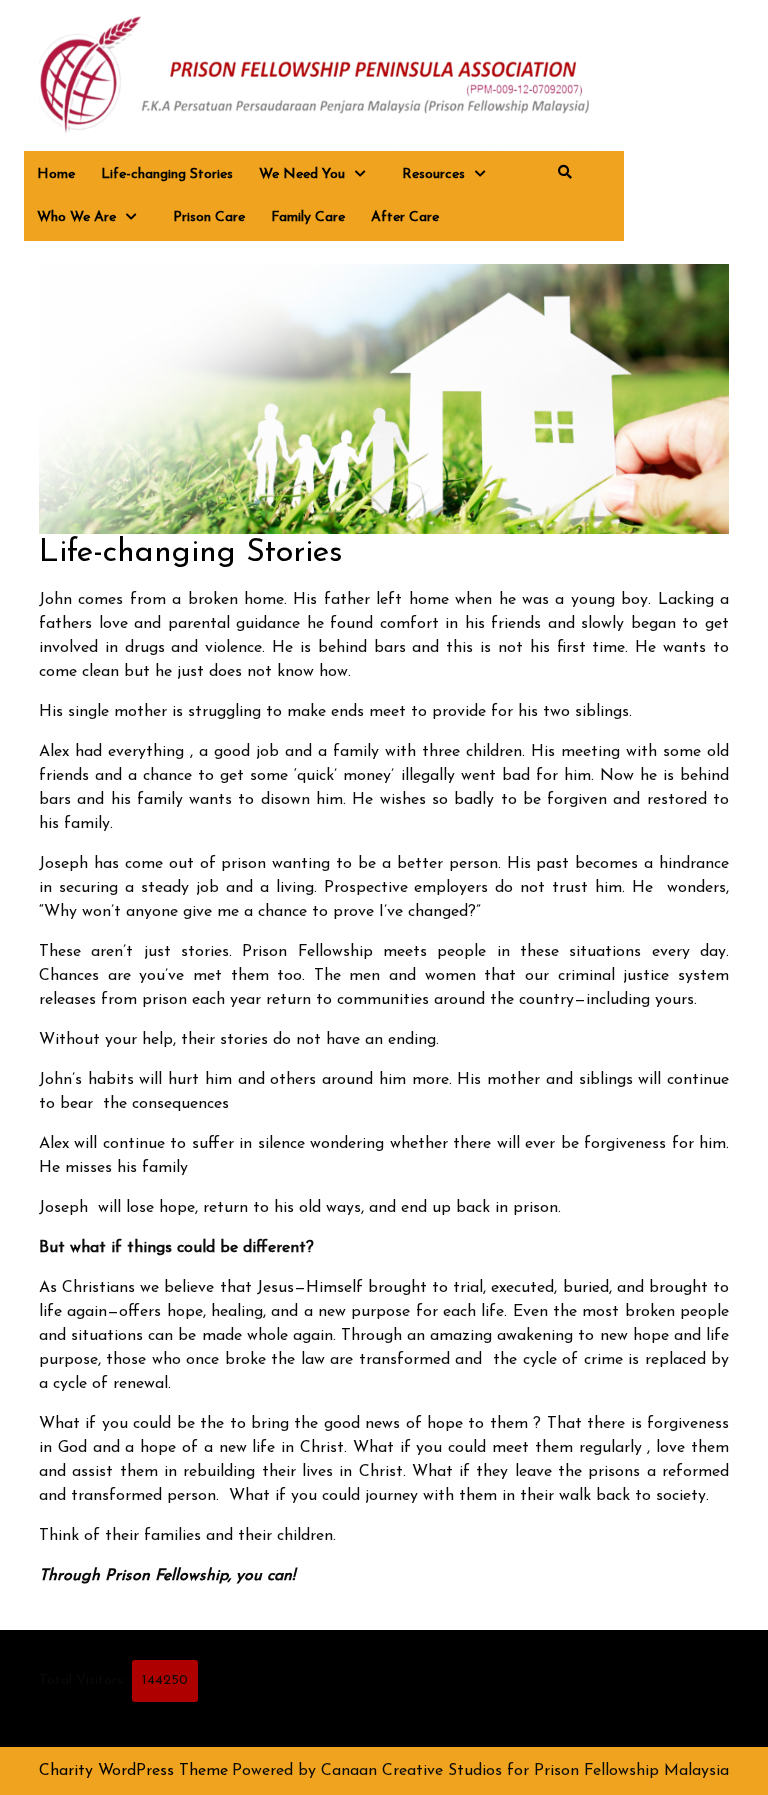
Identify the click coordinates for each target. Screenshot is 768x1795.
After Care (405, 217)
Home (56, 174)
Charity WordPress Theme (133, 1771)
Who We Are (76, 217)
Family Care (308, 217)
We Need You (302, 174)
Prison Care (209, 217)
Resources (433, 174)
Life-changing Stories (167, 174)
